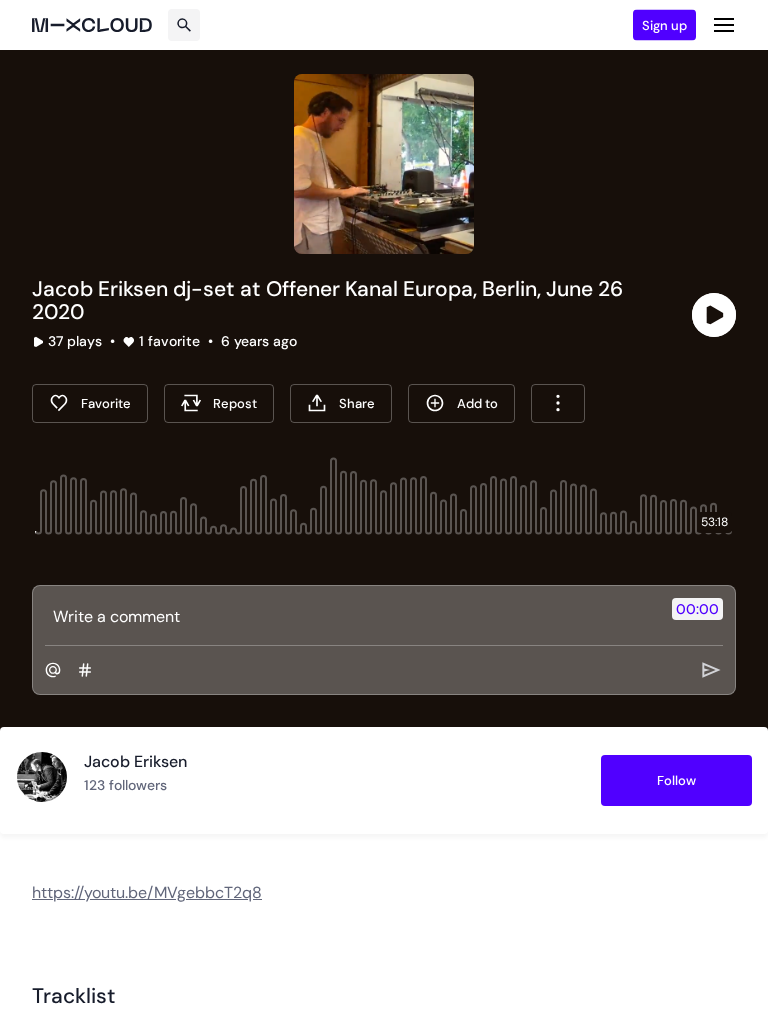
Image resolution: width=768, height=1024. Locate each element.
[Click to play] (714, 315)
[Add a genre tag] (85, 670)
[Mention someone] (53, 670)
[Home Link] (92, 25)
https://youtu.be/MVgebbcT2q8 (147, 892)
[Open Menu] (724, 25)
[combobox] (558, 403)
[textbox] (350, 616)
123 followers (125, 785)
